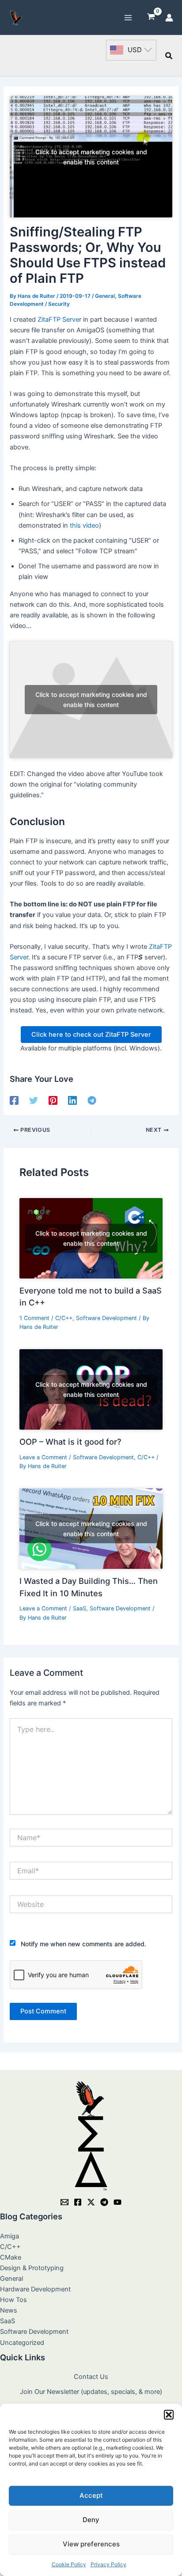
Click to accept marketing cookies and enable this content (91, 157)
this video (84, 525)
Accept (91, 2495)
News (9, 2310)
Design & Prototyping (32, 2268)
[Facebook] (14, 1100)
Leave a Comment (43, 1457)
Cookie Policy (69, 2564)
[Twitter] (34, 1100)
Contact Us (91, 2377)
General (105, 296)
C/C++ (64, 1318)
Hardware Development (35, 2289)
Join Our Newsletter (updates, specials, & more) (91, 2392)
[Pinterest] (53, 1100)
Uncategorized (22, 2343)
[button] (169, 2415)
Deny (91, 2520)
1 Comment (34, 1318)
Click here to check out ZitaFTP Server (91, 1035)
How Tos (13, 2300)
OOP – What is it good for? (70, 1442)
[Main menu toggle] (128, 17)
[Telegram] (92, 1100)
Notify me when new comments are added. (83, 1944)
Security (59, 304)
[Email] (64, 2202)
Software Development (106, 1318)
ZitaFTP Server (59, 320)
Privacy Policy (108, 2564)
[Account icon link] (169, 18)
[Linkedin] (72, 1100)
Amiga (9, 2236)
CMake (11, 2257)
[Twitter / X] (91, 2202)
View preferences (91, 2544)
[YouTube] (118, 2202)
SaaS (80, 1608)
